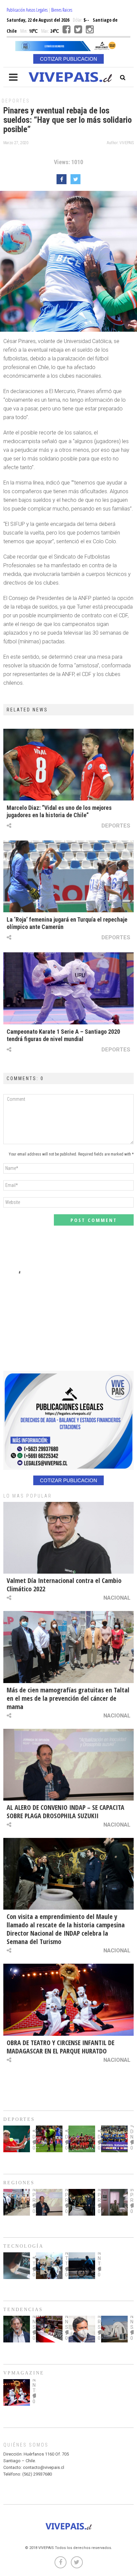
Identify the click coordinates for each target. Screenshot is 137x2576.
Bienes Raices (62, 10)
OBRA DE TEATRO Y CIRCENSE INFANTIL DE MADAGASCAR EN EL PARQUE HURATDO (61, 2047)
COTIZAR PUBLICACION (68, 59)
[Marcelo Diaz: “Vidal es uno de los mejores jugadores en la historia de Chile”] (68, 765)
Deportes (16, 101)
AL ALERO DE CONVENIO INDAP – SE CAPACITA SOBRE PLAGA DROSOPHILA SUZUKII (66, 1812)
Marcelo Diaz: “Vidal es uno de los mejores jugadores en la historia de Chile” (59, 811)
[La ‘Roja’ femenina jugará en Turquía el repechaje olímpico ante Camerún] (68, 876)
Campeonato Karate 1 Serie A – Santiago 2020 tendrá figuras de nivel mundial (63, 1035)
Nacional (117, 1598)
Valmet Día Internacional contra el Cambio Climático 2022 (64, 1585)
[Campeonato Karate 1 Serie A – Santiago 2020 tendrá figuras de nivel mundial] (68, 988)
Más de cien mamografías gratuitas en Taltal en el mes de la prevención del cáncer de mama (68, 1698)
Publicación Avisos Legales (27, 10)
